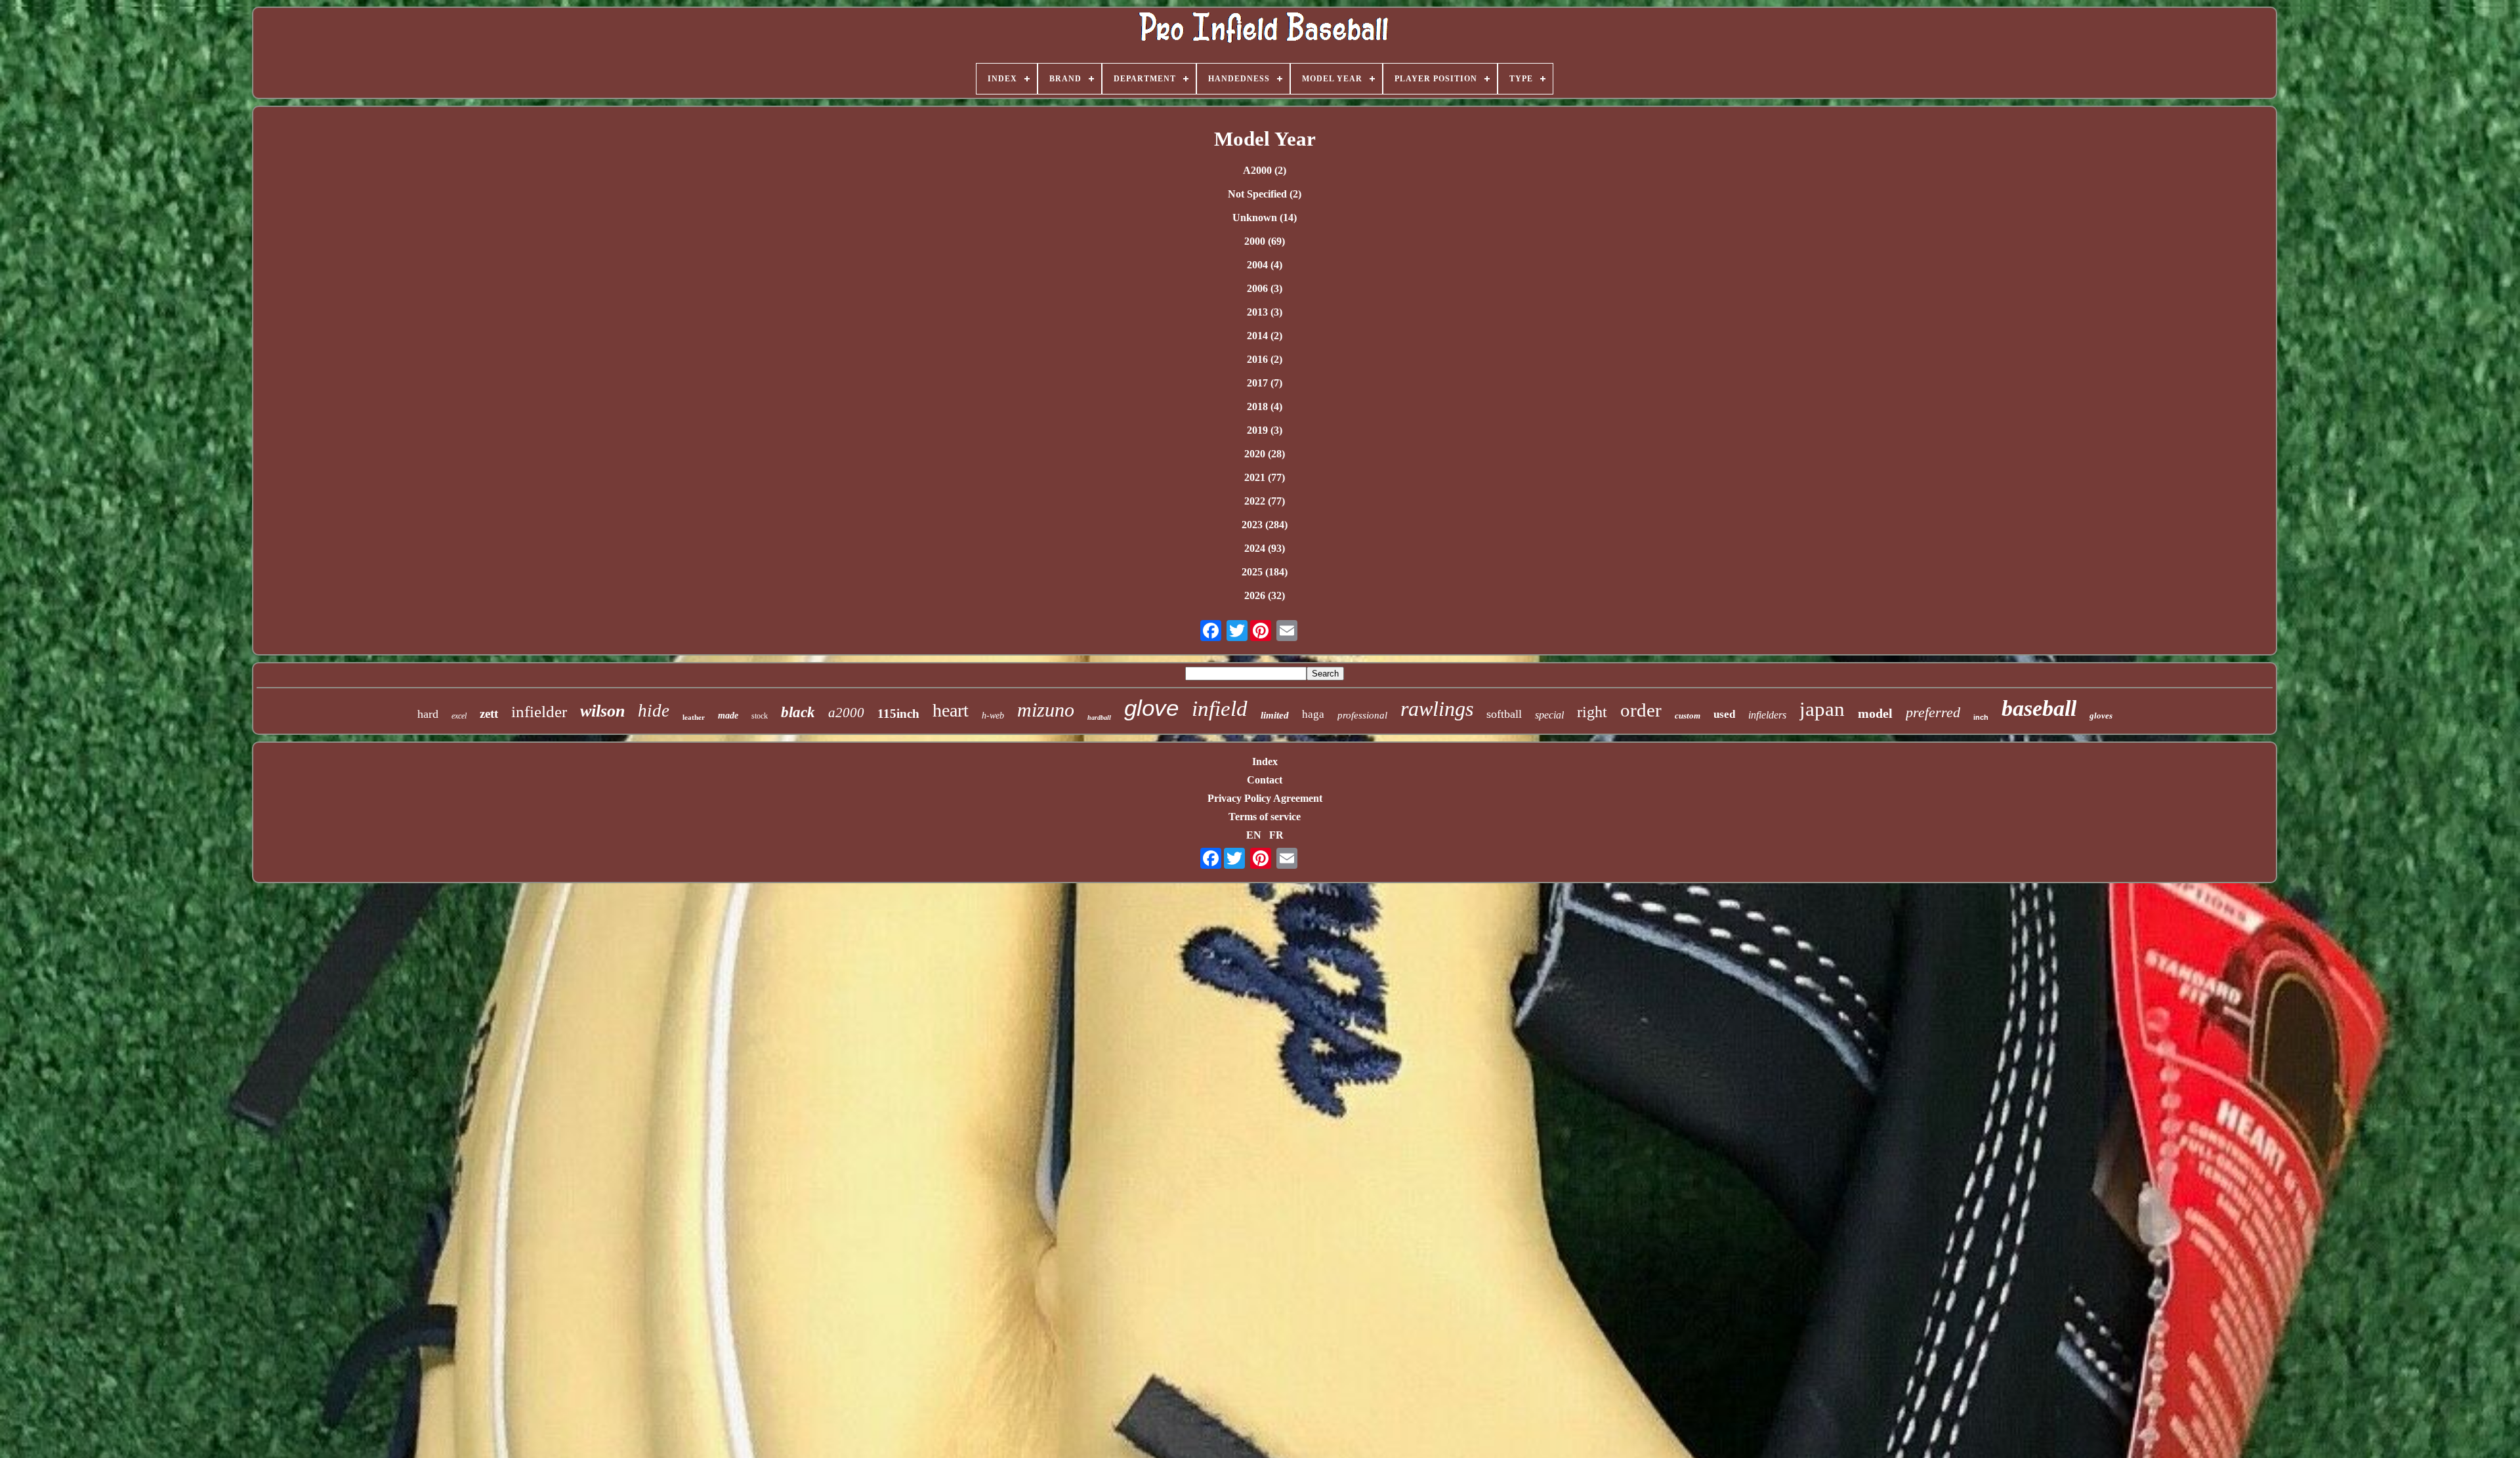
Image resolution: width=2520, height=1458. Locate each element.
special (1549, 715)
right (1592, 712)
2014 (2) (1265, 336)
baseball (2039, 708)
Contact (1265, 780)
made (728, 716)
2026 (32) (1265, 595)
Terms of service (1265, 817)
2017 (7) (1265, 383)
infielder (539, 712)
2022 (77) (1265, 501)
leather (694, 717)
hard (428, 714)
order (1641, 710)
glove (1151, 708)
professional (1362, 715)
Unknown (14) (1265, 218)
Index (1265, 761)
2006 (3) (1265, 288)
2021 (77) (1265, 477)
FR (1276, 835)
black (798, 712)
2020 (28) (1265, 454)
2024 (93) (1265, 548)
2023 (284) (1265, 525)
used (1724, 714)
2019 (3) (1265, 430)
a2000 (846, 713)
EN (1254, 835)
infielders (1767, 715)
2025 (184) (1265, 572)
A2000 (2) (1265, 170)
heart (951, 710)
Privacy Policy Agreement (1265, 798)
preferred (1933, 712)
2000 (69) (1265, 241)
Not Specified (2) (1265, 194)
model (1875, 713)
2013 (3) (1265, 312)
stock (760, 716)
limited (1275, 715)
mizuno (1046, 710)
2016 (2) (1265, 359)
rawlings (1437, 709)
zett (489, 714)
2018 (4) (1265, 406)
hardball (1099, 718)
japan (1822, 709)
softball (1504, 714)
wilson (602, 711)
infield (1220, 709)
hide (654, 711)
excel (459, 716)
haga (1313, 714)
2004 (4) (1265, 265)
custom (1688, 716)
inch (1981, 717)
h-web (993, 716)
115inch (898, 714)
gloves (2101, 716)
